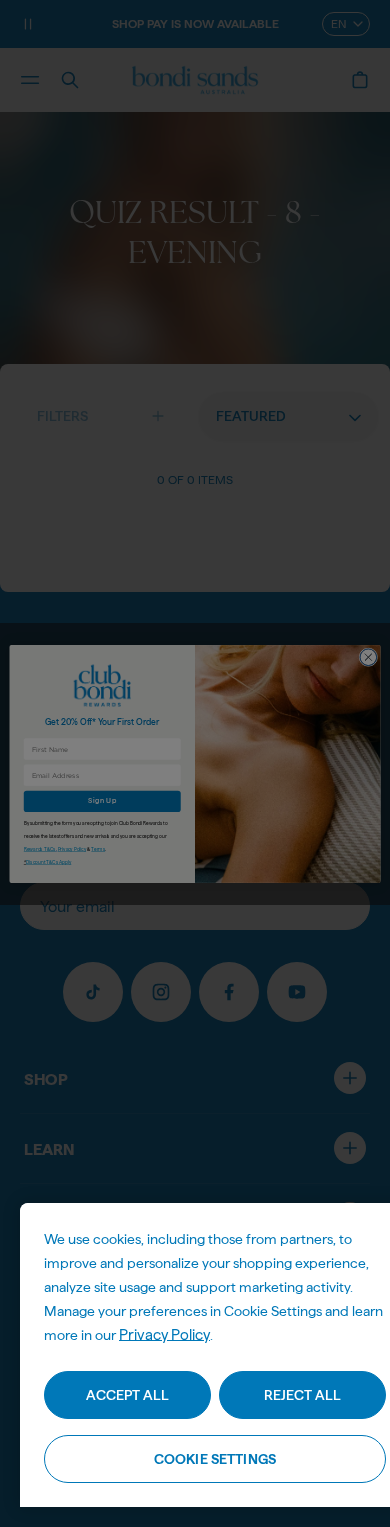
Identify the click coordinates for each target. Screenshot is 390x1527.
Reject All (302, 1395)
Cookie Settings (215, 1459)
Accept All (127, 1395)
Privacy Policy (164, 1335)
